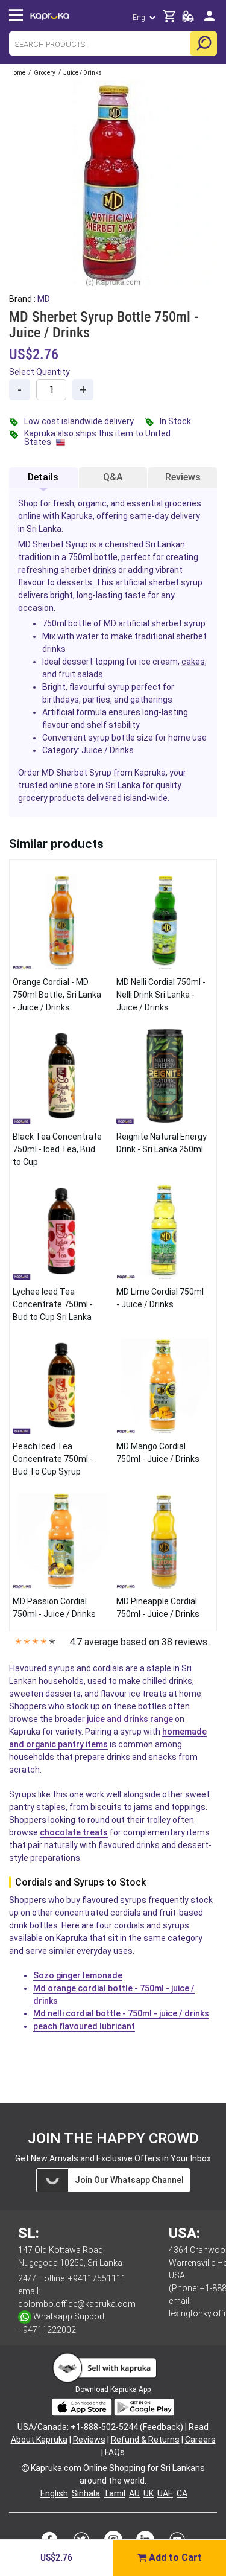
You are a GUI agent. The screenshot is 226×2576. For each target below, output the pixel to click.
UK (149, 2493)
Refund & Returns (145, 2440)
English (54, 2493)
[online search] (203, 43)
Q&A (113, 477)
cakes (193, 662)
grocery (33, 798)
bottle (106, 557)
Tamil (115, 2493)
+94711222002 (47, 2330)
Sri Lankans (183, 2468)
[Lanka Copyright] (25, 2468)
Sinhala (86, 2493)
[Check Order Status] (188, 20)
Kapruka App (130, 2389)
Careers (200, 2440)
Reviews (183, 477)
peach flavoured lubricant (84, 2026)
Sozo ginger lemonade (78, 1975)
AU (134, 2493)
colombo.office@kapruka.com (77, 2304)
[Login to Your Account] (209, 21)
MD (44, 299)
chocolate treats (74, 1832)
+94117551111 (97, 2278)
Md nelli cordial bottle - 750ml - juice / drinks (121, 2013)
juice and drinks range (130, 1719)
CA (182, 2493)
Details (43, 477)
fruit (67, 674)
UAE (165, 2493)
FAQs (115, 2452)
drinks (105, 570)
